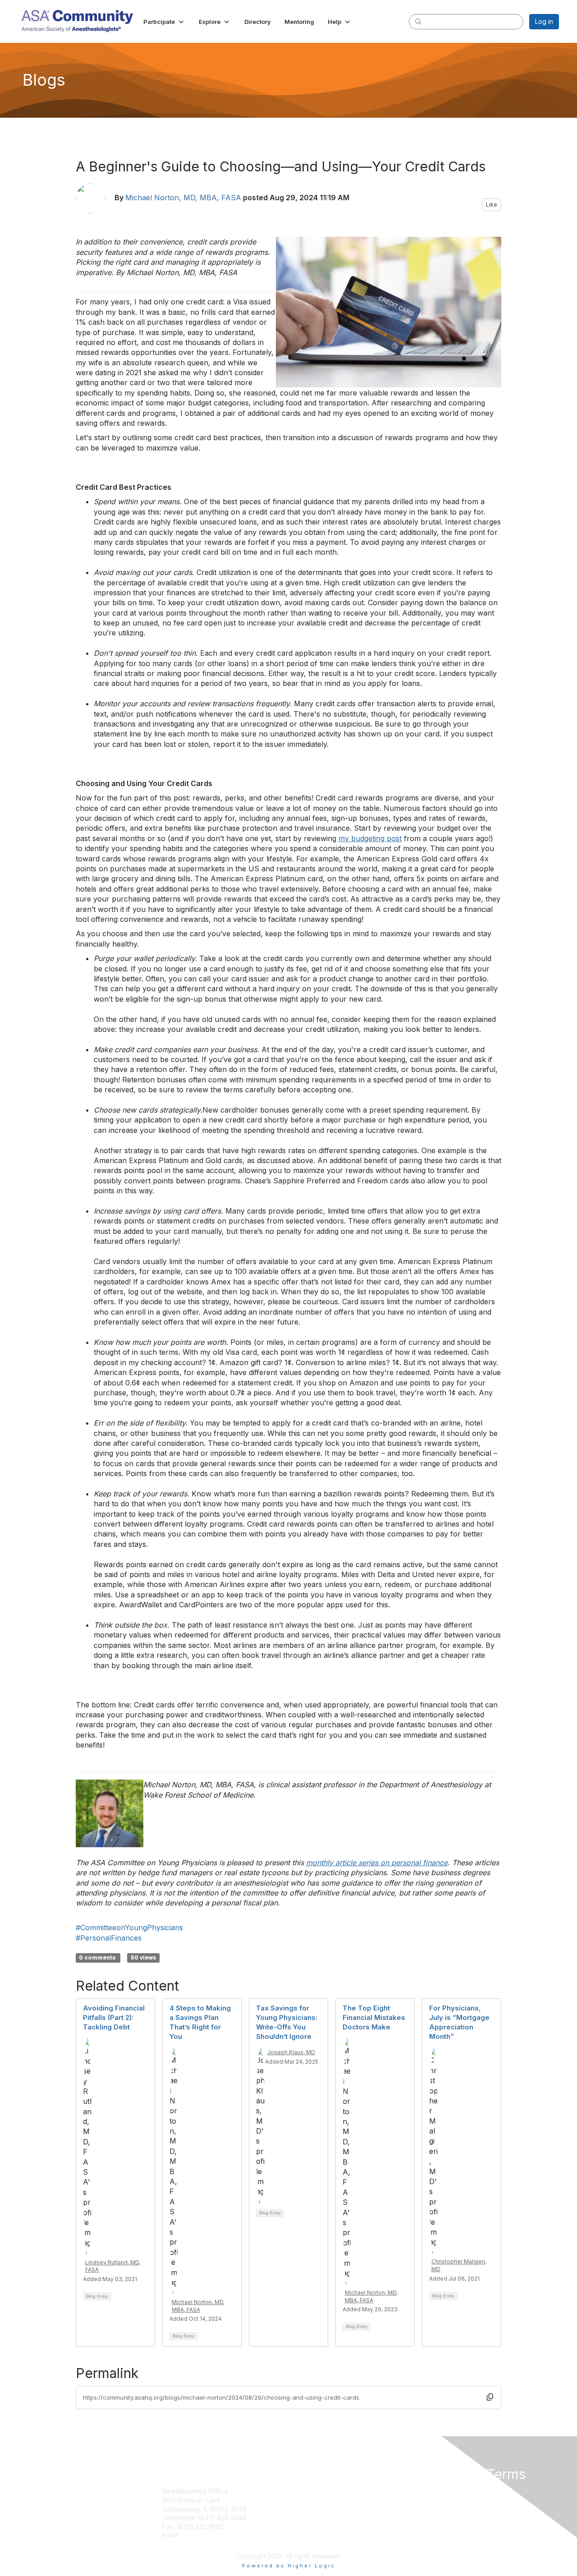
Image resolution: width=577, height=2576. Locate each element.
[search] (418, 21)
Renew (302, 2500)
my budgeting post (370, 838)
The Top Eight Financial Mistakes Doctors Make (374, 2017)
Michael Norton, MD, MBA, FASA (183, 198)
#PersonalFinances (109, 1938)
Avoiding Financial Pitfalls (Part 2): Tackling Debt (114, 2017)
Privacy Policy (443, 2491)
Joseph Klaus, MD (291, 2052)
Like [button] (492, 205)
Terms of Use (442, 2500)
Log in (544, 21)
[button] (164, 22)
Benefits (304, 2509)
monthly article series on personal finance (377, 1863)
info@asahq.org (204, 2535)
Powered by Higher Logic (289, 2566)
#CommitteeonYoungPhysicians (129, 1927)
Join (298, 2491)
